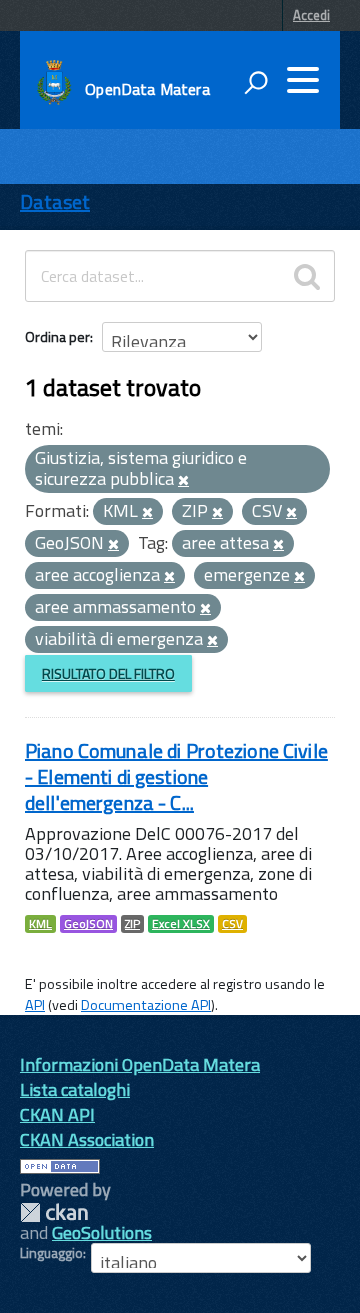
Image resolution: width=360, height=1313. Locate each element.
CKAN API (57, 1114)
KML (40, 924)
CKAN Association (87, 1139)
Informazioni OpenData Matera (140, 1064)
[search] (307, 276)
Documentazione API (146, 1005)
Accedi (311, 15)
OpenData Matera (147, 89)
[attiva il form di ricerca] (256, 82)
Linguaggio (51, 1253)
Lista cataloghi (75, 1089)
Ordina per (57, 336)
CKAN (54, 1212)
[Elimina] (183, 481)
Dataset (55, 201)
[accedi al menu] (303, 80)
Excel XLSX (181, 924)
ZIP (132, 924)
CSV (232, 924)
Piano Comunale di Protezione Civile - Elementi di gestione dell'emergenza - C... (176, 776)
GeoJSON (88, 924)
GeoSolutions (102, 1232)
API (35, 1005)
